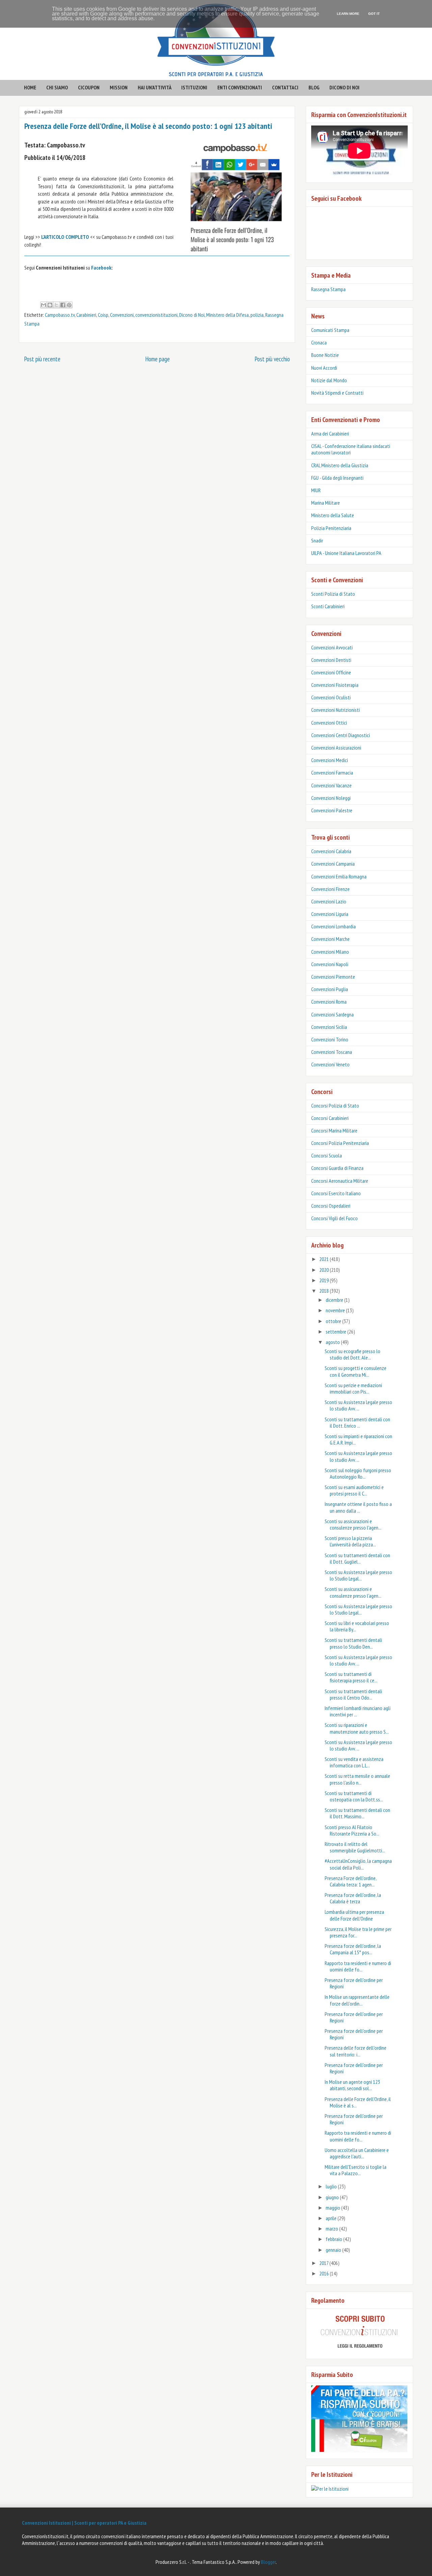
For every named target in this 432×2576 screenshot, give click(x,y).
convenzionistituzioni (156, 315)
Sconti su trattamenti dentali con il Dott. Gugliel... (357, 1558)
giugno (333, 2197)
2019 (325, 1280)
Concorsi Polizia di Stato (335, 1105)
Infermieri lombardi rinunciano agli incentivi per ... (358, 1711)
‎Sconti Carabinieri (328, 606)
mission (119, 87)
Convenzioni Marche (330, 939)
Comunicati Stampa (330, 330)
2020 (325, 1270)
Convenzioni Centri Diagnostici (341, 735)
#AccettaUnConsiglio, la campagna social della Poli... (358, 1864)
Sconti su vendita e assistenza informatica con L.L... (354, 1762)
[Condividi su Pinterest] (69, 305)
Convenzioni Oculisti (331, 697)
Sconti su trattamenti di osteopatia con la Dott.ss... (354, 1796)
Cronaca (319, 342)
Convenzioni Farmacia (332, 773)
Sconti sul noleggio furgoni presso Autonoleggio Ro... (358, 1473)
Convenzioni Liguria (330, 914)
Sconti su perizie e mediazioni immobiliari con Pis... (353, 1388)
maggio (333, 2208)
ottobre (334, 1321)
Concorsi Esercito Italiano (336, 1193)
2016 (325, 2273)
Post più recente (42, 359)
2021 (325, 1259)
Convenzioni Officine (331, 672)
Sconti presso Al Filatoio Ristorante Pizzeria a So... (352, 1830)
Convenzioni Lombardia (333, 926)
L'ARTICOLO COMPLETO (65, 237)
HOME (30, 87)
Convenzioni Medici (330, 760)
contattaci (285, 87)
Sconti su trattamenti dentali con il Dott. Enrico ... (357, 1422)
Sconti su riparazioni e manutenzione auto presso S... (357, 1728)
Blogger (268, 2562)
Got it (374, 14)
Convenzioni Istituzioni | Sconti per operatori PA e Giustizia (84, 2523)
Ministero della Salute (333, 515)
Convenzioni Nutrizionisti (335, 710)
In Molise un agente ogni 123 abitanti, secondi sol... (352, 2085)
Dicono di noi (344, 87)
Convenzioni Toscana (332, 1052)
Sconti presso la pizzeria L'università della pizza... (350, 1541)
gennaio (334, 2250)
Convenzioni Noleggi (331, 798)
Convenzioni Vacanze (331, 785)
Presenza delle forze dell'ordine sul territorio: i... (356, 2051)
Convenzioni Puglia (330, 989)
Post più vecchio (272, 359)
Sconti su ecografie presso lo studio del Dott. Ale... (353, 1354)
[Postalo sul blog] (50, 305)
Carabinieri (86, 315)
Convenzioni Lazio (329, 901)
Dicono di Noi (192, 315)
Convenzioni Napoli (330, 964)
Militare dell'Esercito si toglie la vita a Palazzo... (356, 2170)
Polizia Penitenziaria (331, 528)
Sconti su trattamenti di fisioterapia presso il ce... (351, 1677)
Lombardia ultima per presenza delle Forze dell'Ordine (354, 1915)
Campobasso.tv (60, 315)
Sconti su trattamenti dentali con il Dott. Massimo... (357, 1813)
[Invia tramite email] (44, 305)
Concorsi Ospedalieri (331, 1206)
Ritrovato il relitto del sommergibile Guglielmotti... (355, 1847)
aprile (332, 2218)
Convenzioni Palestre (332, 810)
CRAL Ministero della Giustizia (340, 465)
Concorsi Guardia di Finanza (337, 1168)
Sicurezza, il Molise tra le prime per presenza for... (358, 1932)
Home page (157, 359)
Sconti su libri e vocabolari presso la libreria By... (357, 1626)
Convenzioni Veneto (330, 1064)
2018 (325, 1291)
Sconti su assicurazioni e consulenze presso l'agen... (353, 1524)
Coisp (103, 315)
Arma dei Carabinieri (330, 433)
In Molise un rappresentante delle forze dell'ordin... (357, 2000)
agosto (333, 1342)
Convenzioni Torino (330, 1039)
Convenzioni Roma (329, 1002)
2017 (324, 2263)
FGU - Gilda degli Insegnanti (337, 478)
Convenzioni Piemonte (333, 977)
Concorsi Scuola (327, 1155)
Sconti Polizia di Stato (333, 594)
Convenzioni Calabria (331, 851)
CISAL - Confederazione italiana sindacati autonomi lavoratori (351, 449)
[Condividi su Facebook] (63, 305)
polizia (257, 315)
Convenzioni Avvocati (332, 647)
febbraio (334, 2239)
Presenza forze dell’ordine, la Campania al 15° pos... (353, 1949)
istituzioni (194, 87)
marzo (332, 2229)
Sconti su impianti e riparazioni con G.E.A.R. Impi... (358, 1439)
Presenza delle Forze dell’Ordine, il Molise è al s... (358, 2102)
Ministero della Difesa (227, 315)
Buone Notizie (325, 355)
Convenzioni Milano (330, 952)
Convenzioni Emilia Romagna (339, 876)
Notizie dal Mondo (329, 380)
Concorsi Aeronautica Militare (340, 1181)
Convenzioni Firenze (330, 889)
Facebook (101, 268)
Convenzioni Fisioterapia (335, 685)
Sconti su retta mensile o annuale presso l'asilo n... (357, 1779)
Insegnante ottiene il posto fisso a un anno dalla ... (358, 1507)
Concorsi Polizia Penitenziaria (340, 1143)
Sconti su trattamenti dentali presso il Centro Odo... (353, 1694)
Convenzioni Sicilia (329, 1027)
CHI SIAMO (57, 87)
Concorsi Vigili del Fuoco (334, 1218)
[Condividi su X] (56, 305)
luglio (332, 2186)
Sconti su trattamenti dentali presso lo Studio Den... (353, 1643)
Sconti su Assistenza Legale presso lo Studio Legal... (358, 1575)
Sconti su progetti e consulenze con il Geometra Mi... (356, 1371)
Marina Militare (326, 503)
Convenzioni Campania (333, 864)
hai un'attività (155, 87)
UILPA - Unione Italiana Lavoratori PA (346, 553)
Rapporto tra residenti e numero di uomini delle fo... (358, 1966)
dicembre (335, 1300)
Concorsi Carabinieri (330, 1118)
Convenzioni (122, 315)
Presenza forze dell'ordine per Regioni (354, 1983)
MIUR (316, 490)
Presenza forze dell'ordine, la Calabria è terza (353, 1898)
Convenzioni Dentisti (331, 660)
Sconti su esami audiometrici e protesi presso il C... (354, 1490)
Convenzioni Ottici (329, 723)
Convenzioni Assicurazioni (336, 748)
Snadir (317, 540)
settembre (336, 1332)
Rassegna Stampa (328, 289)
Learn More (348, 14)
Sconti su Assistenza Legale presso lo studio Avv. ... (358, 1405)
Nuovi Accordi (324, 368)
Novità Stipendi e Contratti (337, 393)
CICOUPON (89, 87)
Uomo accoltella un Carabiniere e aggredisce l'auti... (357, 2153)
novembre (336, 1310)
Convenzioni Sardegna (332, 1014)
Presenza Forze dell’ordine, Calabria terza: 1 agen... (350, 1881)
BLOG (314, 87)
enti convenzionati (240, 87)
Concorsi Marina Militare (334, 1130)
